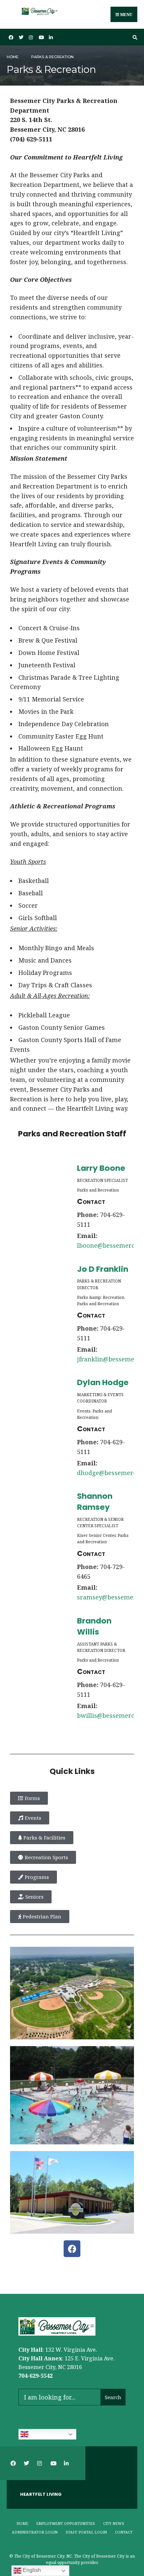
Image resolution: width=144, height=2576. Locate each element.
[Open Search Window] (134, 37)
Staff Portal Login (86, 2532)
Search (113, 2397)
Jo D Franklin (103, 1269)
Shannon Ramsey (95, 1501)
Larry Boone (101, 1168)
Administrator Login (35, 2532)
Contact (124, 2532)
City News (114, 2523)
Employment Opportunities (66, 2523)
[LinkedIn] (50, 37)
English (38, 2434)
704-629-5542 (35, 2376)
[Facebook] (72, 2249)
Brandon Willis (94, 1626)
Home (13, 57)
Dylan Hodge (103, 1382)
